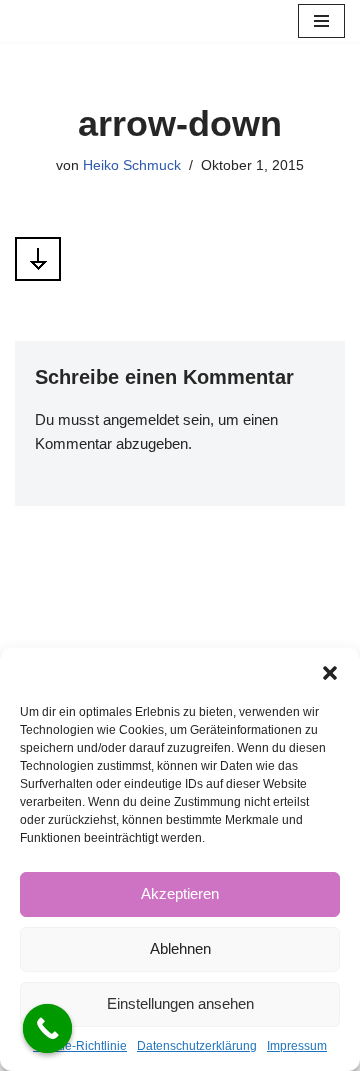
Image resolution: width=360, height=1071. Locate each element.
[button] (330, 673)
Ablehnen (180, 948)
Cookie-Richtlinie (80, 1046)
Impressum (297, 1046)
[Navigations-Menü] (321, 21)
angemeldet (141, 419)
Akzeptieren (180, 893)
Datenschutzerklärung (197, 1046)
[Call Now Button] (48, 1029)
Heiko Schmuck (132, 165)
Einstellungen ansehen (180, 1003)
